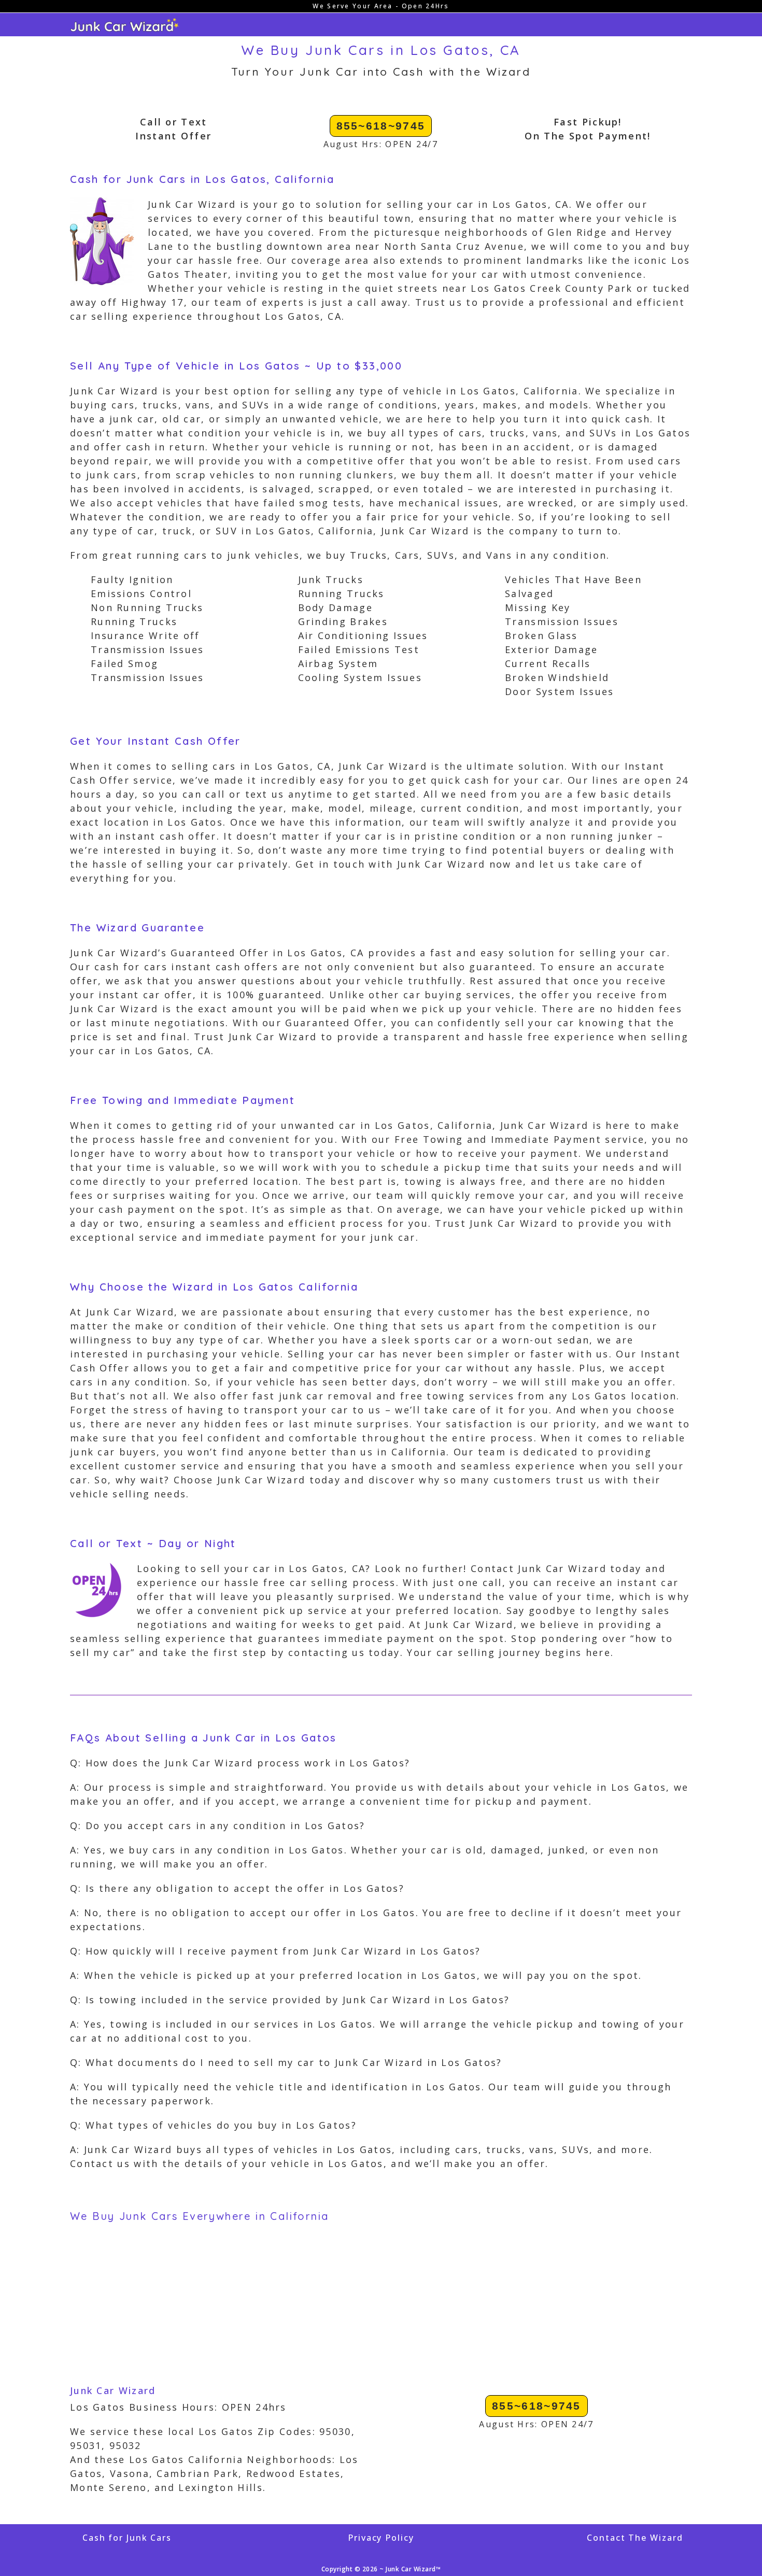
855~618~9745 (381, 126)
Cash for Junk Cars (127, 2538)
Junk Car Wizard (113, 2390)
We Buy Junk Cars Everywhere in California (199, 2216)
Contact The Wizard (635, 2538)
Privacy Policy (381, 2538)
